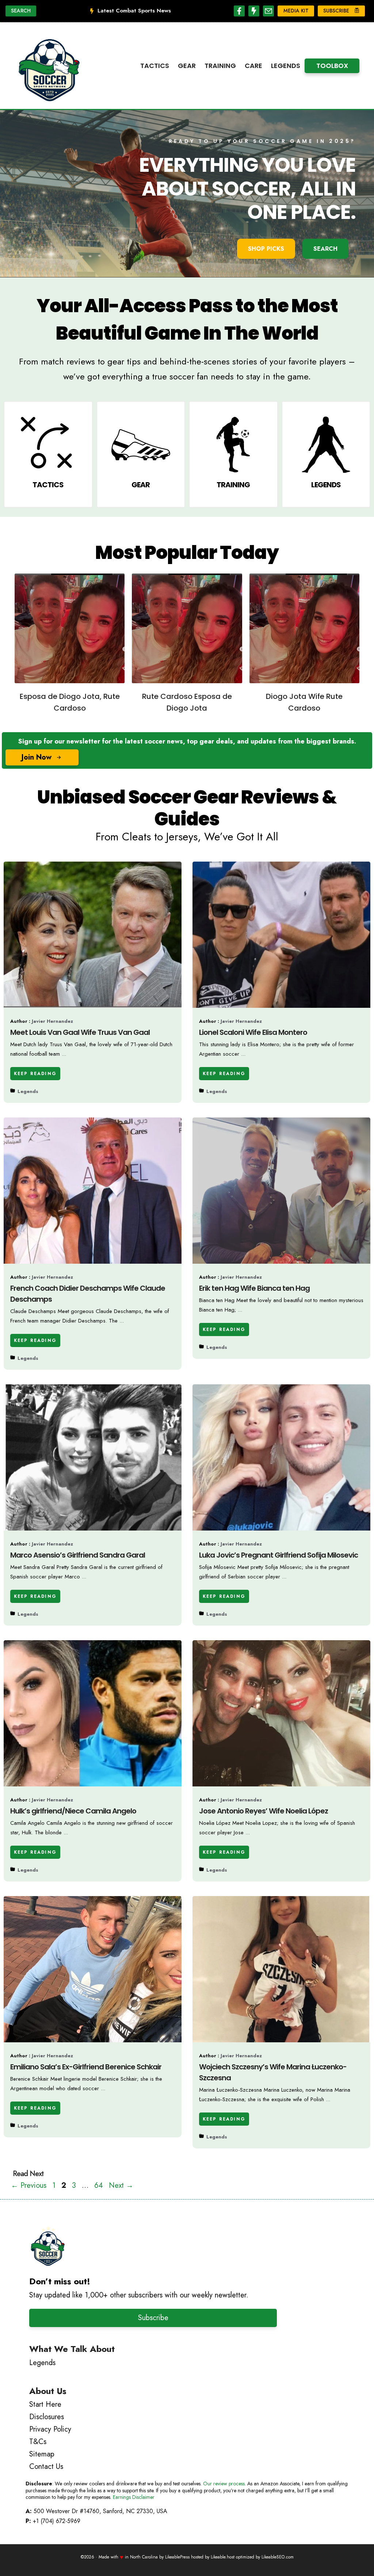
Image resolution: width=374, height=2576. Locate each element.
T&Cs (38, 2442)
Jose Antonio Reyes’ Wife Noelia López (264, 1811)
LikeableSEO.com (278, 2557)
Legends (286, 66)
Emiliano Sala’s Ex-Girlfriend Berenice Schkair (86, 2067)
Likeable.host (223, 2557)
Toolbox (332, 66)
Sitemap (42, 2454)
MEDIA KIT (296, 11)
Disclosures (47, 2417)
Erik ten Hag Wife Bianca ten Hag (254, 1288)
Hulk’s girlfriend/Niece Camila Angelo (73, 1811)
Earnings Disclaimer (134, 2497)
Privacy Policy (50, 2429)
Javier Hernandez (52, 1021)
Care (253, 66)
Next (121, 2185)
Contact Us (46, 2467)
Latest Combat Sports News (134, 11)
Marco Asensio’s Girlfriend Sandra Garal (78, 1555)
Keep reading (35, 1074)
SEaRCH (325, 249)
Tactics (155, 66)
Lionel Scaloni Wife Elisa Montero (253, 1032)
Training (220, 66)
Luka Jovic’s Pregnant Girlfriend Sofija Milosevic (278, 1555)
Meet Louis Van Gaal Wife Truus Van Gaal (80, 1032)
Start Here (45, 2404)
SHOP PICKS (266, 249)
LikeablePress (177, 2557)
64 (99, 2185)
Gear (187, 66)
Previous (29, 2185)
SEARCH (21, 11)
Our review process (224, 2484)
